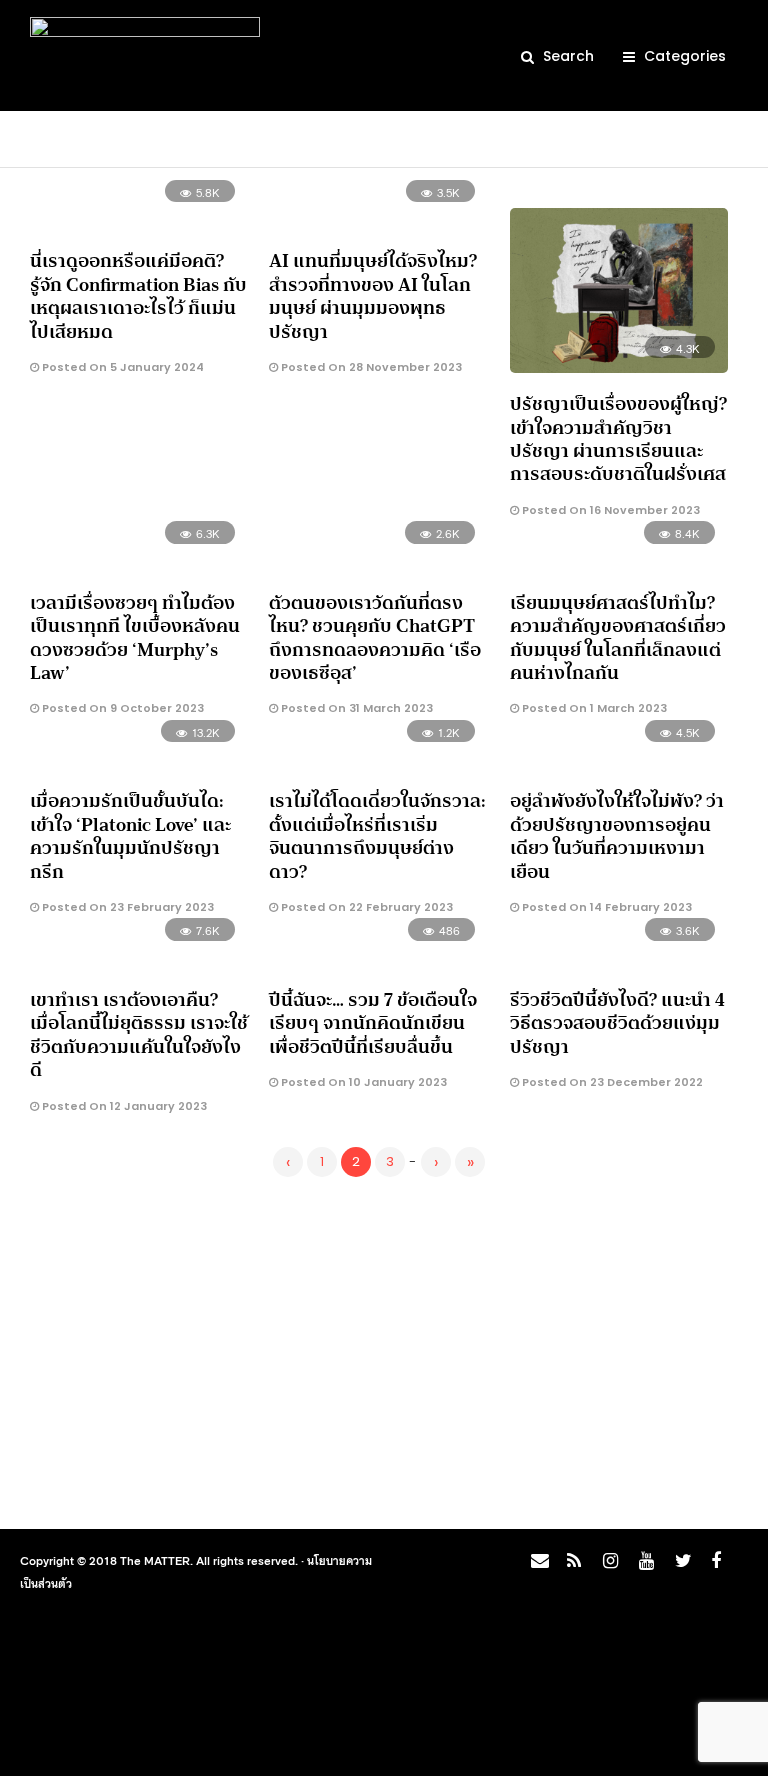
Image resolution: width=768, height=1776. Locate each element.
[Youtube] (643, 1566)
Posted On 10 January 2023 (362, 1082)
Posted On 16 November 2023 (609, 510)
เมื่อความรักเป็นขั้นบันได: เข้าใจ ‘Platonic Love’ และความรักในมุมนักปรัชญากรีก (130, 836)
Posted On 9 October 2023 (121, 708)
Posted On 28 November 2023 (370, 367)
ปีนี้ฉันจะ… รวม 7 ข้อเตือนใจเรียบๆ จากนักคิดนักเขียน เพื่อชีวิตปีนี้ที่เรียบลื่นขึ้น (373, 1023)
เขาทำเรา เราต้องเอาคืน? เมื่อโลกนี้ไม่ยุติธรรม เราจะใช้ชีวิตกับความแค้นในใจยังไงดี (139, 1035)
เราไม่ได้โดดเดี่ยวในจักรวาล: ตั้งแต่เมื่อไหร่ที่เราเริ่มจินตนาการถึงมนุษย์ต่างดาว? (377, 836)
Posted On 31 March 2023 (355, 708)
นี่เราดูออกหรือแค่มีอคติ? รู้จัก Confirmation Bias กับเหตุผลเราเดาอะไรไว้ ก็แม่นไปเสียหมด (138, 296)
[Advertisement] (384, 1349)
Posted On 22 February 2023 (365, 907)
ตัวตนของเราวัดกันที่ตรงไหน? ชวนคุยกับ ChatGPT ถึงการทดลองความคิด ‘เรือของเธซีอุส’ (375, 638)
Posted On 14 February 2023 (605, 907)
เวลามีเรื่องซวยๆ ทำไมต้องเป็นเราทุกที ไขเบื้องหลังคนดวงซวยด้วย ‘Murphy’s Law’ (135, 638)
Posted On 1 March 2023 (593, 708)
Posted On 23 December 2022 (611, 1082)
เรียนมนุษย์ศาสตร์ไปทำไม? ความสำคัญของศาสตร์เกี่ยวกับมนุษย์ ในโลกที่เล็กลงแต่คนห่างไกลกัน (618, 638)
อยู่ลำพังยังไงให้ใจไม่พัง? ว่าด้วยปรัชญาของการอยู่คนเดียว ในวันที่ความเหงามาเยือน (617, 836)
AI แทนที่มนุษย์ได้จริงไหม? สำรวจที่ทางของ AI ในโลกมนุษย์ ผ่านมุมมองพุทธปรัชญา (373, 296)
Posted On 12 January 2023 (123, 1106)
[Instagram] (607, 1566)
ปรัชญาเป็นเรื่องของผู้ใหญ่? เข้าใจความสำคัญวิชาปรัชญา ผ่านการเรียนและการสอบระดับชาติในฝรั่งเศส (618, 439)
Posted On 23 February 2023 (126, 907)
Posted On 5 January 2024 (121, 367)
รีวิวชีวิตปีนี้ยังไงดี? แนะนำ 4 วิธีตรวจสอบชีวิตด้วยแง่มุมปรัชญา (617, 1023)
